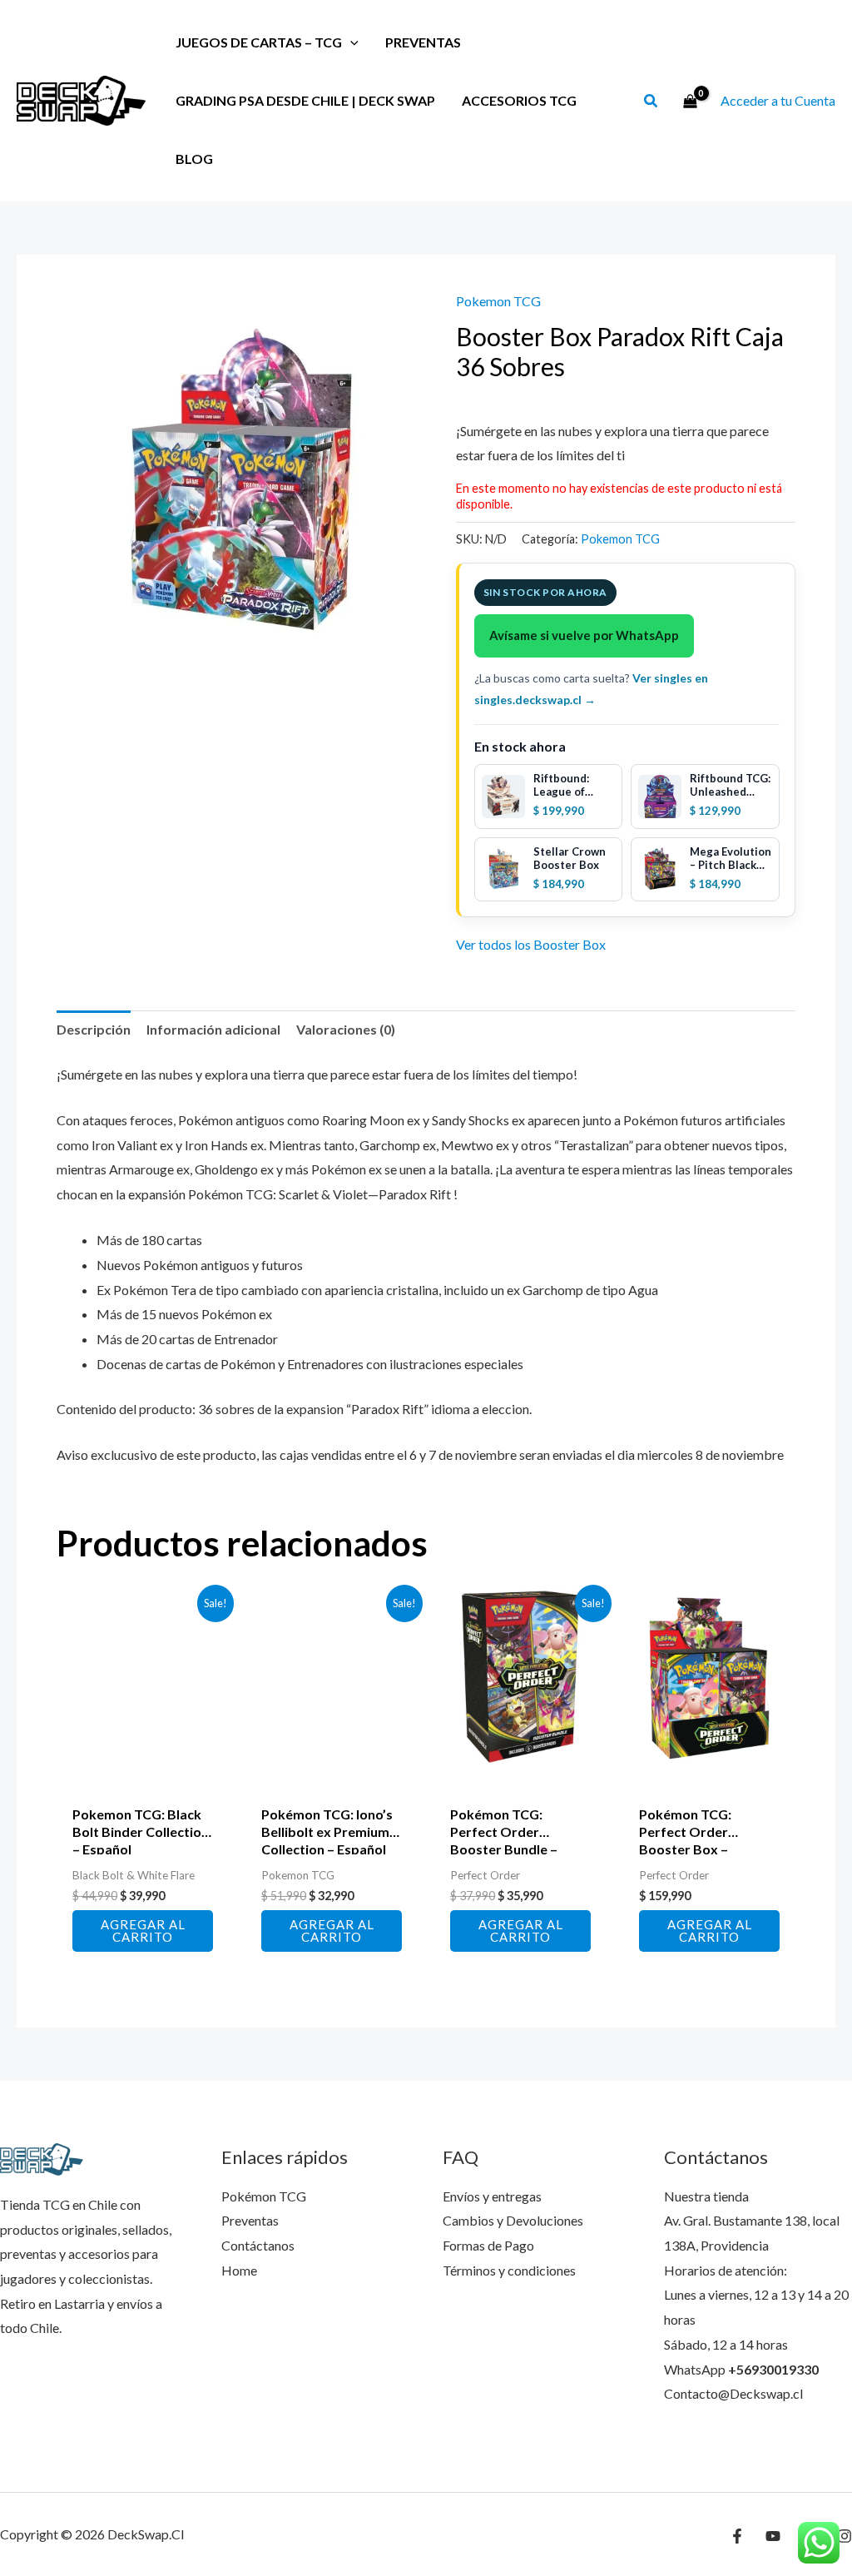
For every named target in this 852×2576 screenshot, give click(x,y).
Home (239, 2270)
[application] (350, 42)
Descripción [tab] (94, 1029)
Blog (194, 159)
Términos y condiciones (509, 2270)
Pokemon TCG (498, 301)
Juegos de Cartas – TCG (259, 42)
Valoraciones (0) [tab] (346, 1029)
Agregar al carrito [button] (143, 1931)
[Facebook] (737, 2536)
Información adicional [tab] (213, 1029)
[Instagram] (845, 2536)
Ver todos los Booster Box (531, 944)
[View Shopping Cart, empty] (690, 101)
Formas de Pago (488, 2245)
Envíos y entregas (492, 2196)
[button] (651, 102)
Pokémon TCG (264, 2196)
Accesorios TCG (519, 100)
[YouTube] (773, 2536)
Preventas (423, 42)
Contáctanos (258, 2245)
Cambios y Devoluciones (513, 2220)
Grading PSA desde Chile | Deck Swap (305, 100)
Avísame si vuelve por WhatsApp (584, 635)
